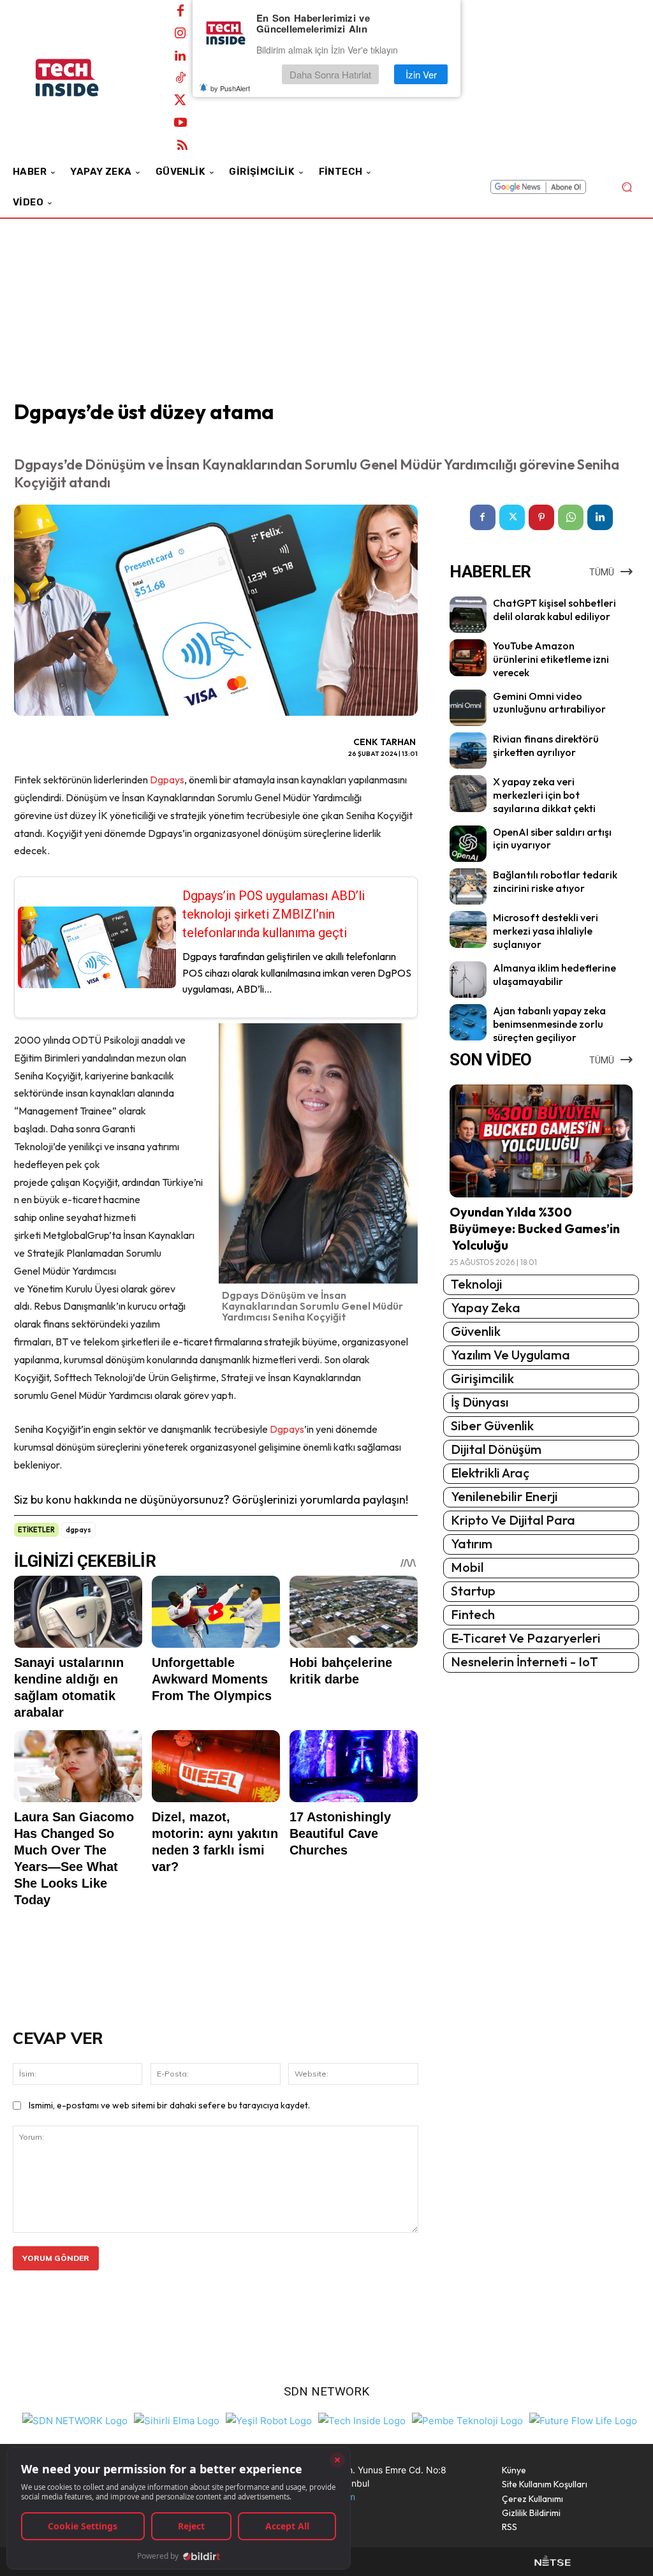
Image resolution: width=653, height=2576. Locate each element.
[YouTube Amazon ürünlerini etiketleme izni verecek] (468, 657)
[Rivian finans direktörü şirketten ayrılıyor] (468, 751)
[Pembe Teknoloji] (467, 2419)
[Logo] (83, 78)
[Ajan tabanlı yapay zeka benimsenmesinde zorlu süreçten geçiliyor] (468, 1022)
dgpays (78, 1530)
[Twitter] (180, 101)
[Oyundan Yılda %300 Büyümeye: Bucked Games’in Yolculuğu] (541, 1141)
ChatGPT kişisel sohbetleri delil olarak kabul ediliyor (554, 610)
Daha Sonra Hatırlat (330, 74)
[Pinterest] (541, 517)
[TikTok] (180, 78)
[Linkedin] (180, 56)
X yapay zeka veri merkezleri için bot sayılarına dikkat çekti (544, 795)
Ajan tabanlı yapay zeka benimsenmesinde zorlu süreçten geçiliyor (549, 1024)
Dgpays (167, 780)
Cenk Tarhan (385, 742)
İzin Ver (421, 74)
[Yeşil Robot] (269, 2419)
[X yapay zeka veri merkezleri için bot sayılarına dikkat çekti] (468, 793)
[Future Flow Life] (583, 2419)
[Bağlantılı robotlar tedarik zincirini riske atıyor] (468, 886)
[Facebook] (180, 11)
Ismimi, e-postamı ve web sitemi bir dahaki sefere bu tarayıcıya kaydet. (169, 2105)
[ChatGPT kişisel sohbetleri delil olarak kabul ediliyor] (468, 615)
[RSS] (182, 145)
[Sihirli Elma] (177, 2419)
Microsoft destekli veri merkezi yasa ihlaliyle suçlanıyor (546, 931)
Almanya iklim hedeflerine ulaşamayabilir (554, 974)
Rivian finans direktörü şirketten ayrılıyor (546, 745)
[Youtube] (180, 123)
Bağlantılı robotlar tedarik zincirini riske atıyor (555, 881)
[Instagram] (180, 34)
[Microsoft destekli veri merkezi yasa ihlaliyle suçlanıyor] (468, 929)
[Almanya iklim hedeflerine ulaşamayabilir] (468, 980)
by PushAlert (230, 88)
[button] (627, 187)
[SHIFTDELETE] (75, 2419)
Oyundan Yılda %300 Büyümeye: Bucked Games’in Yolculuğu (535, 1228)
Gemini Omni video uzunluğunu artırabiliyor (549, 703)
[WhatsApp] (571, 517)
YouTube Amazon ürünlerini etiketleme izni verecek (551, 659)
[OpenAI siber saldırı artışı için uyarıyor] (468, 844)
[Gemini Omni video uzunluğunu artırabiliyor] (468, 708)
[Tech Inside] (362, 2419)
